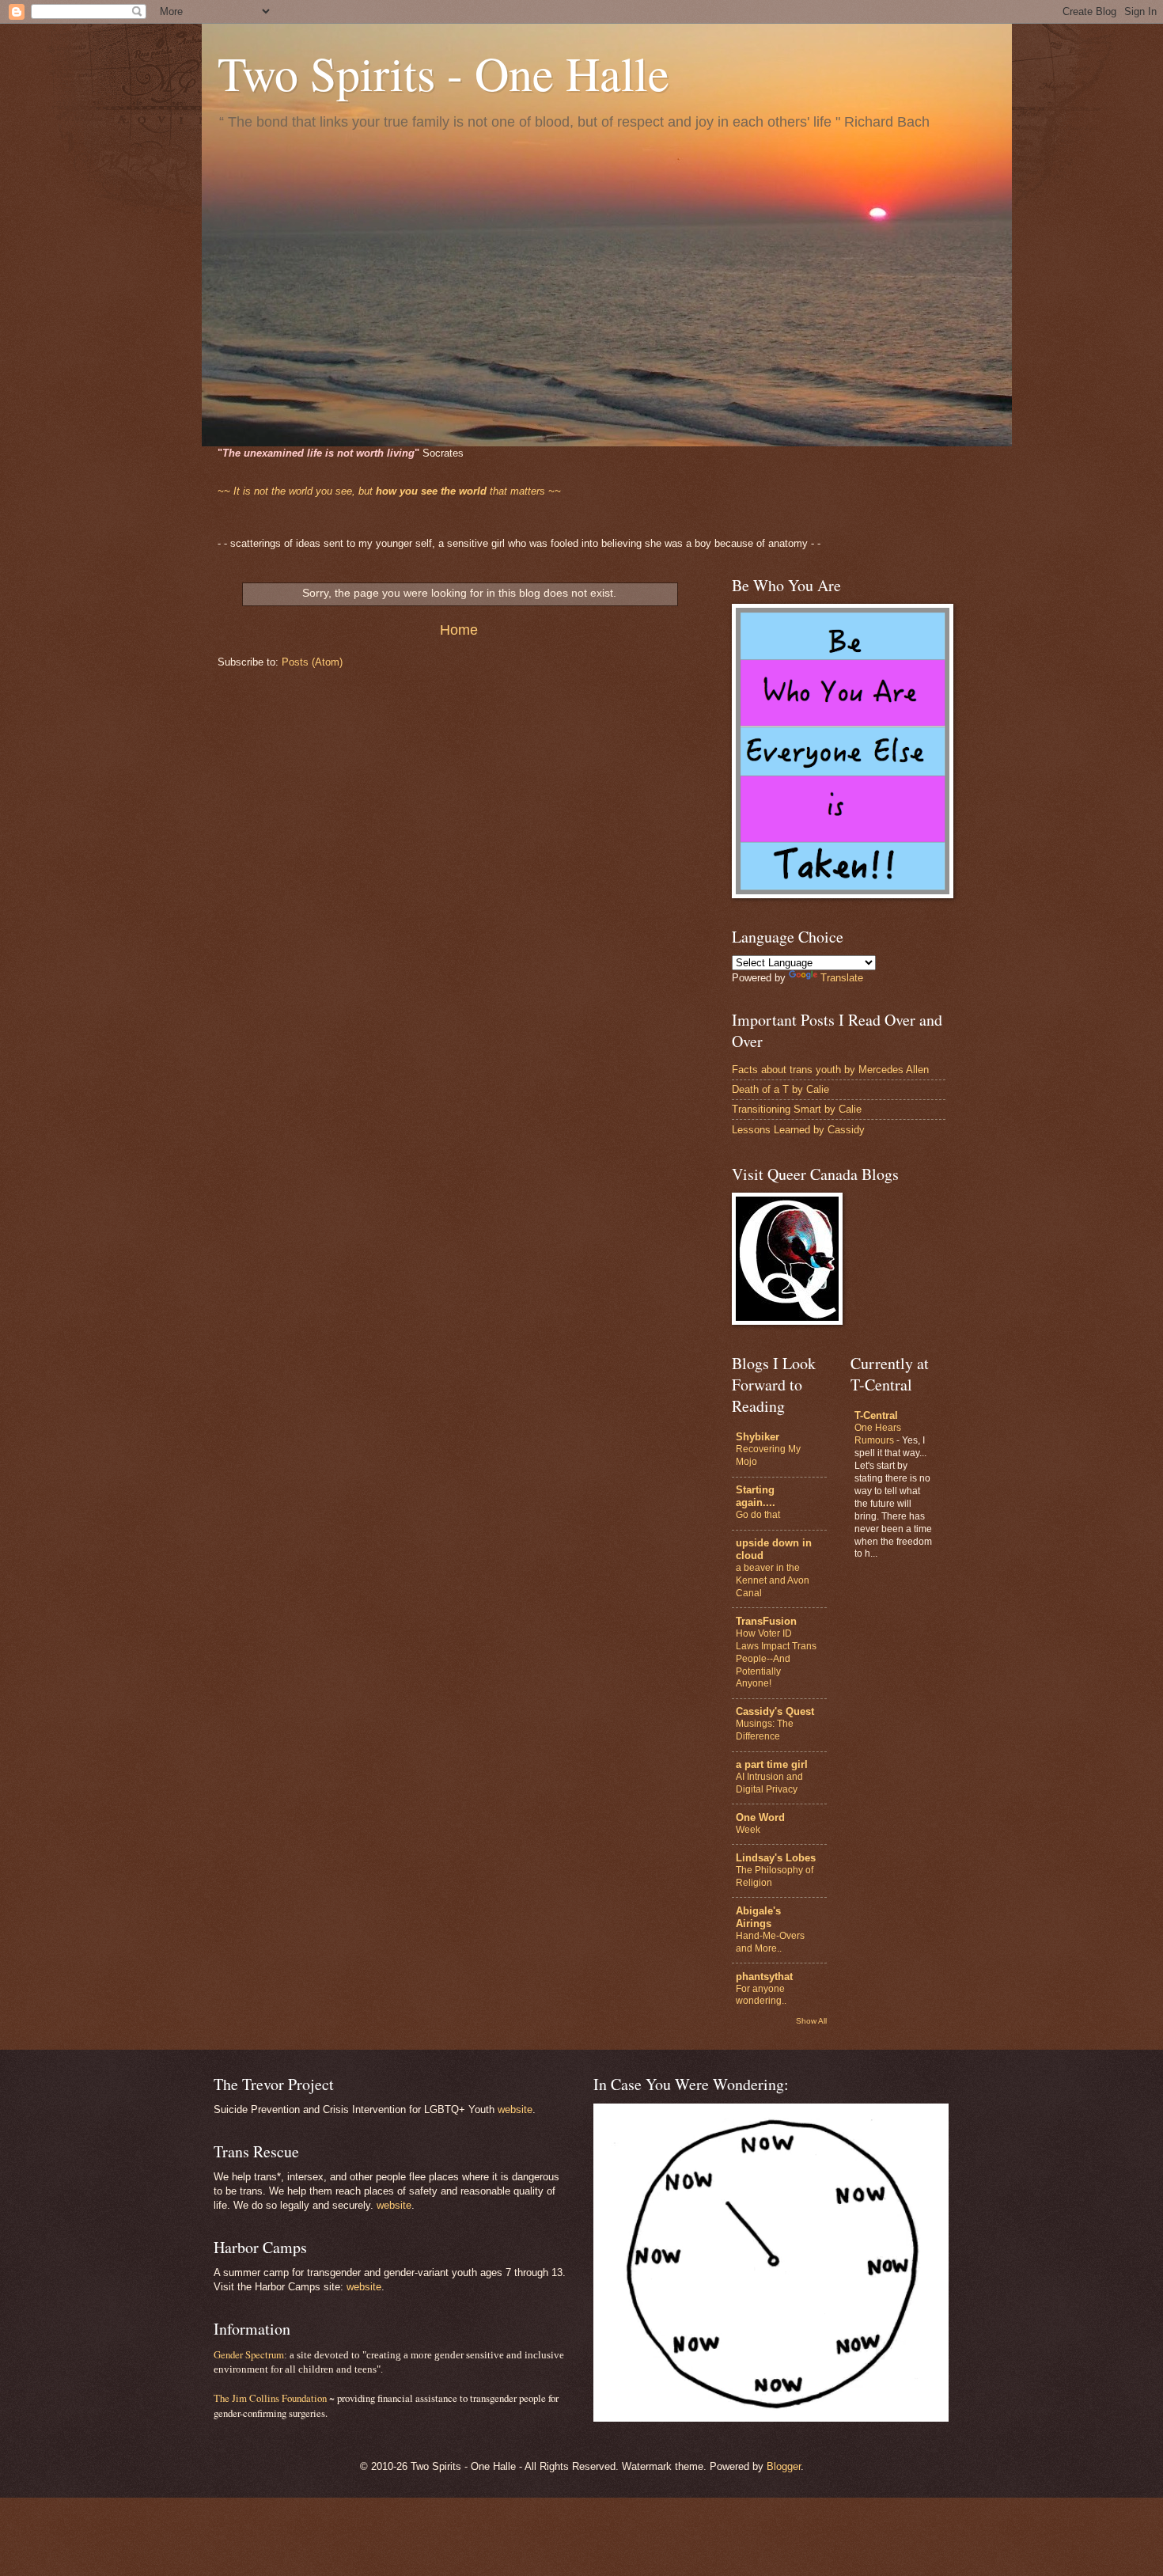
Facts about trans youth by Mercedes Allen (830, 1070)
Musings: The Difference (765, 1730)
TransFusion (766, 1621)
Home (459, 630)
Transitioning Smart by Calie (797, 1109)
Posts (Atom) (312, 662)
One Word (760, 1817)
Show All (811, 2021)
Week (748, 1830)
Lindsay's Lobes (776, 1858)
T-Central (876, 1415)
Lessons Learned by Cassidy (798, 1130)
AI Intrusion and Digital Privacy (769, 1783)
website (515, 2109)
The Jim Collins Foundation (270, 2398)
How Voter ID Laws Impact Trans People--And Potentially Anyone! (776, 1659)
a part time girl (772, 1764)
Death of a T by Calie (780, 1089)
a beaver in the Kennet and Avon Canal (773, 1580)
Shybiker (758, 1437)
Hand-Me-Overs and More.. (770, 1942)
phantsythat (764, 1977)
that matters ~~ (389, 491)
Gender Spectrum (249, 2354)
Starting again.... (756, 1496)
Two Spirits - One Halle (443, 73)
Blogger (784, 2466)
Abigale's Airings (758, 1917)
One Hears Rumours (878, 1434)
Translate (842, 978)
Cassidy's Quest (775, 1711)
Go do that (758, 1515)
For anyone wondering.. (761, 1995)
